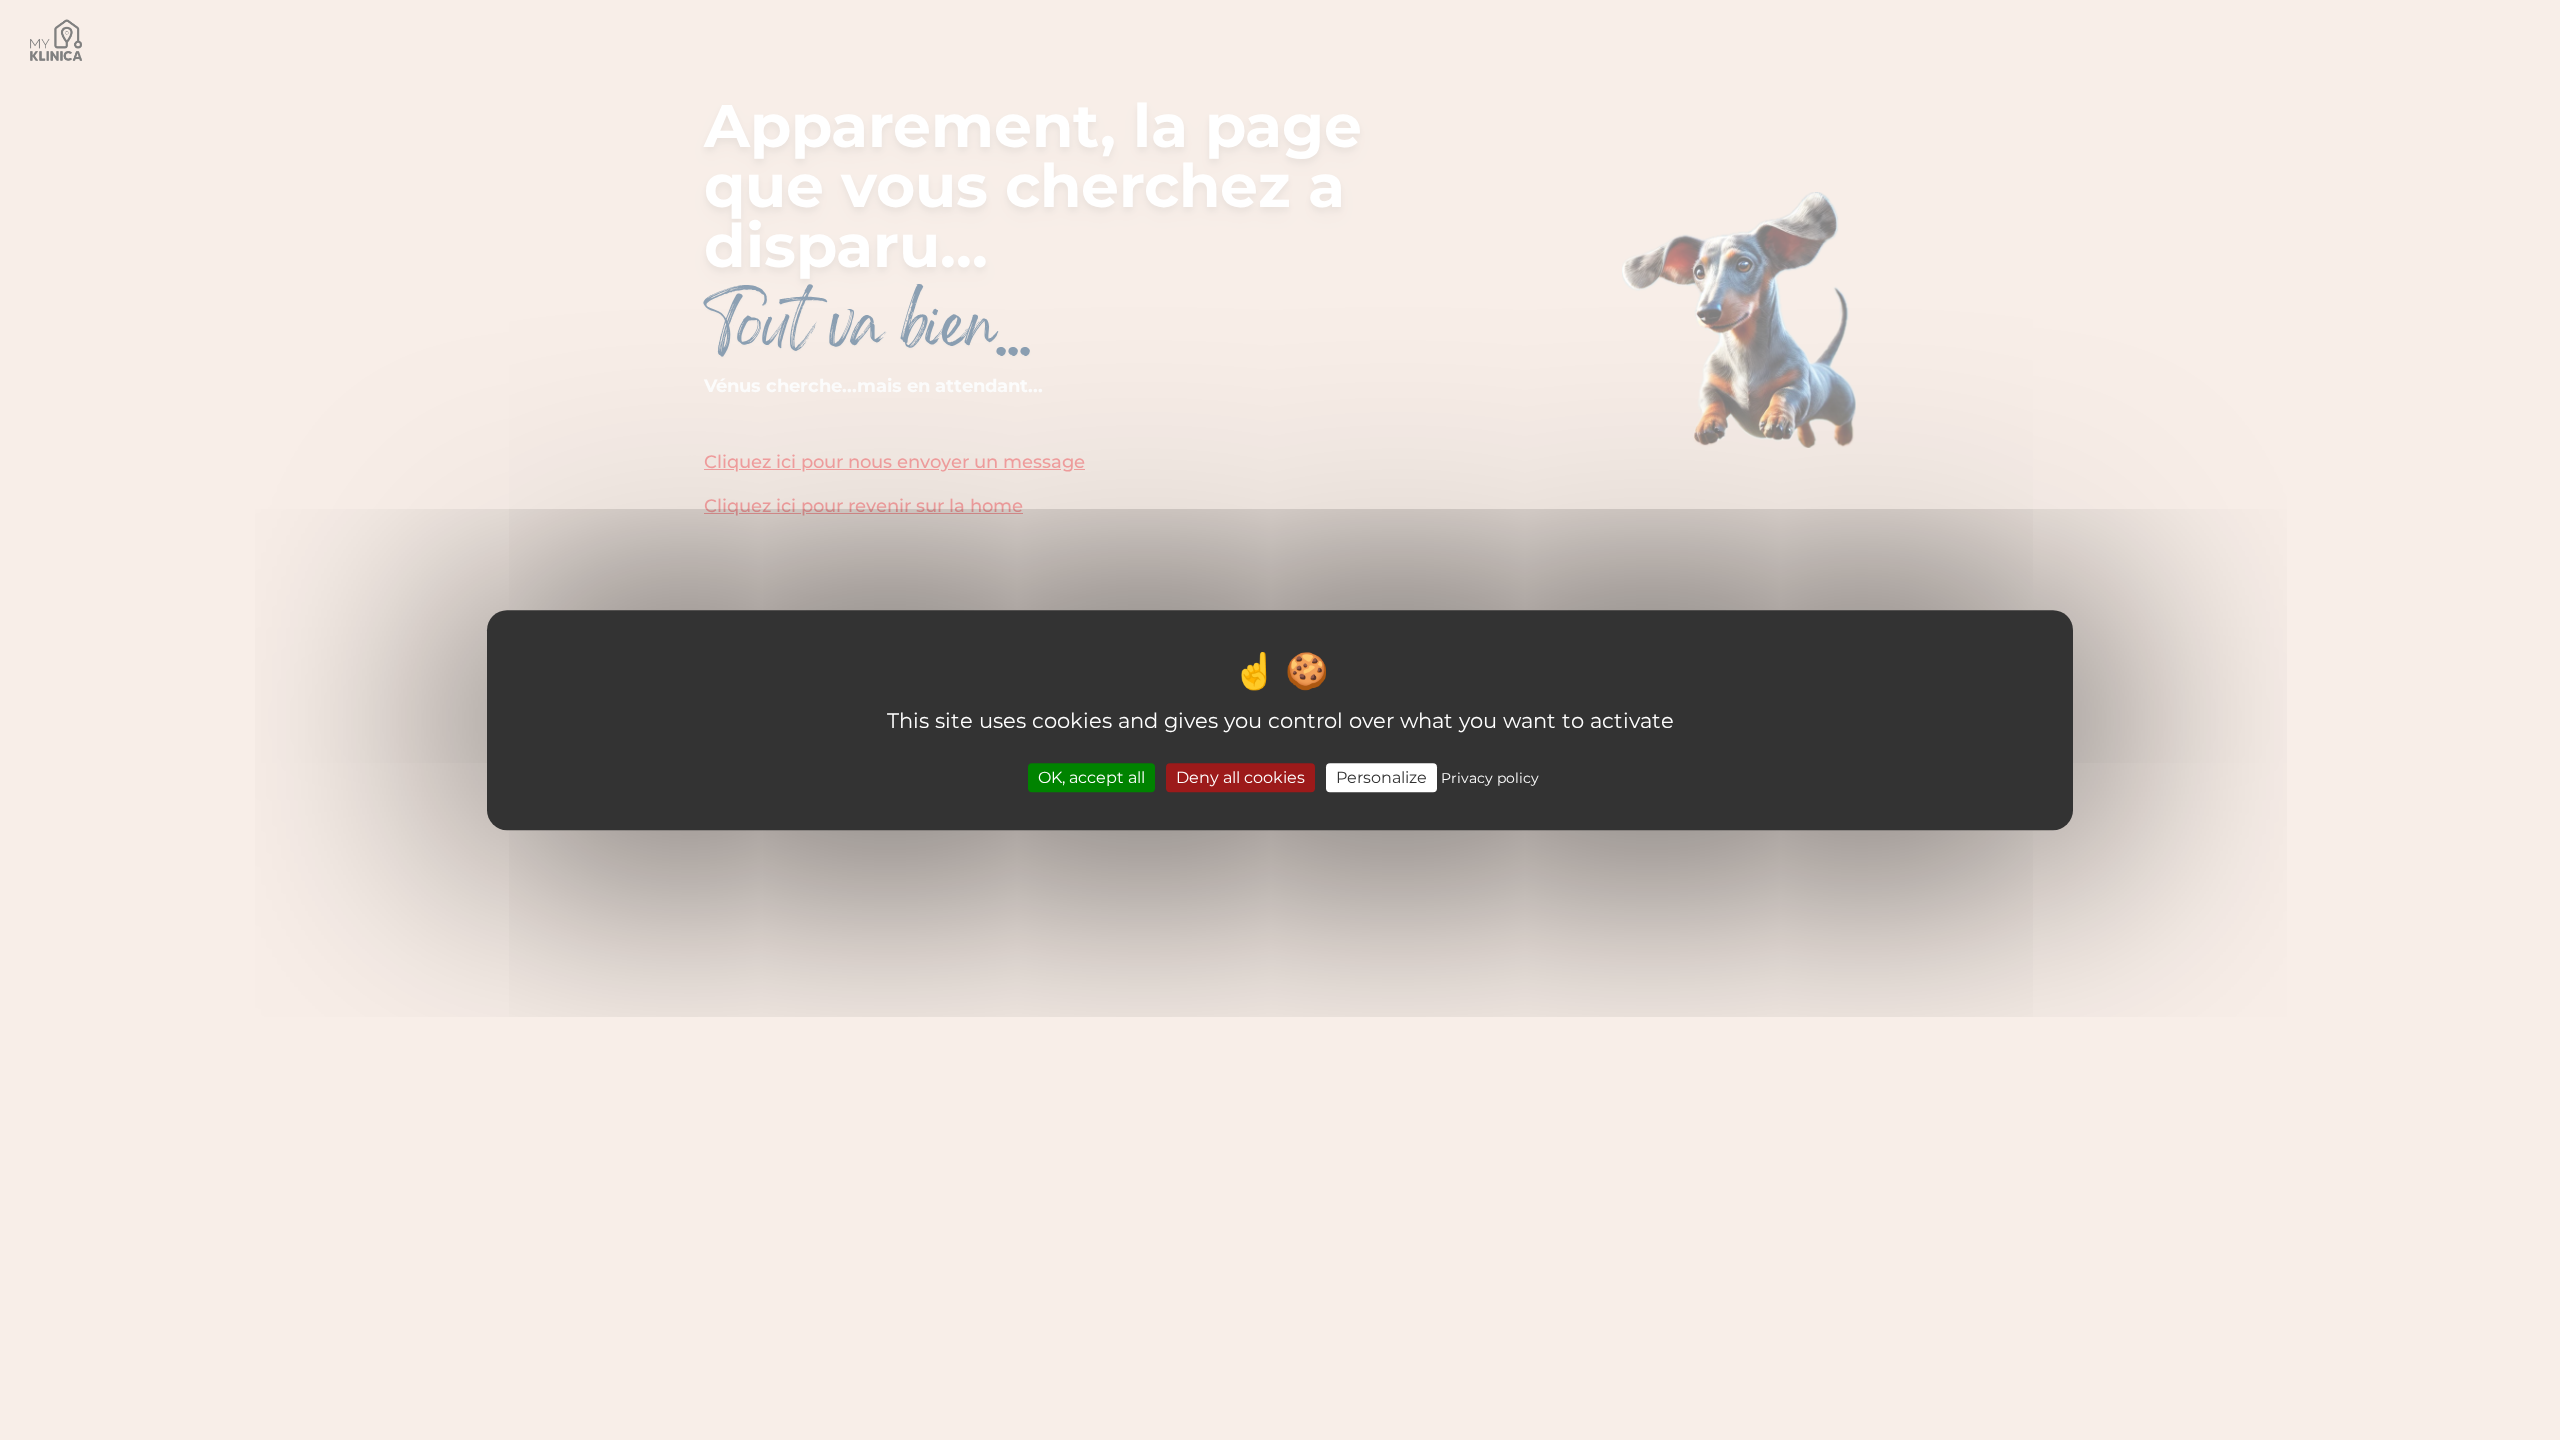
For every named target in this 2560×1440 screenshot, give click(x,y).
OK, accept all (1091, 777)
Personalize (1381, 777)
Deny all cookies (1240, 777)
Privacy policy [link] (1490, 778)
